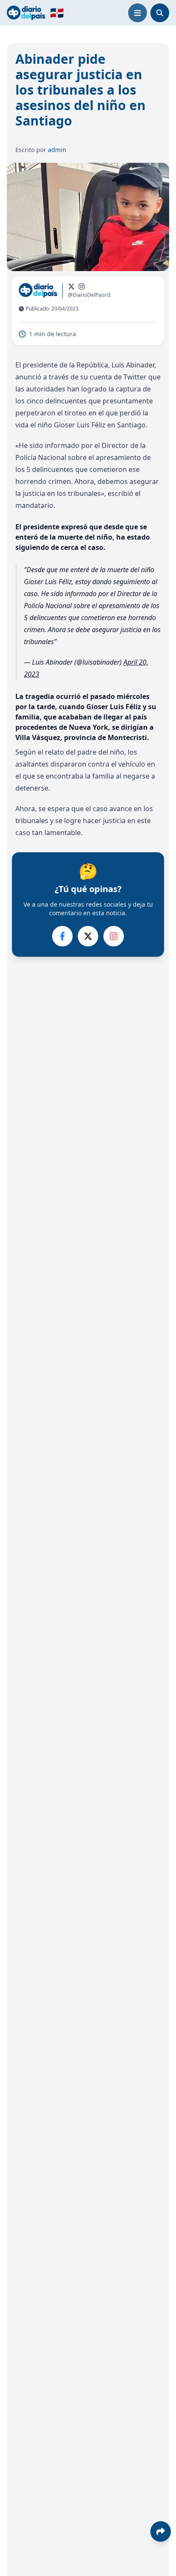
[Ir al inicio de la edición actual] (26, 13)
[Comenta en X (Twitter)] (88, 936)
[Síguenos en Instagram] (82, 287)
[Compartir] (161, 2531)
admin (57, 150)
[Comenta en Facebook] (62, 936)
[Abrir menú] (138, 13)
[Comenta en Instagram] (114, 936)
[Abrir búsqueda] (160, 13)
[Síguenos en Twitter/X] (71, 287)
